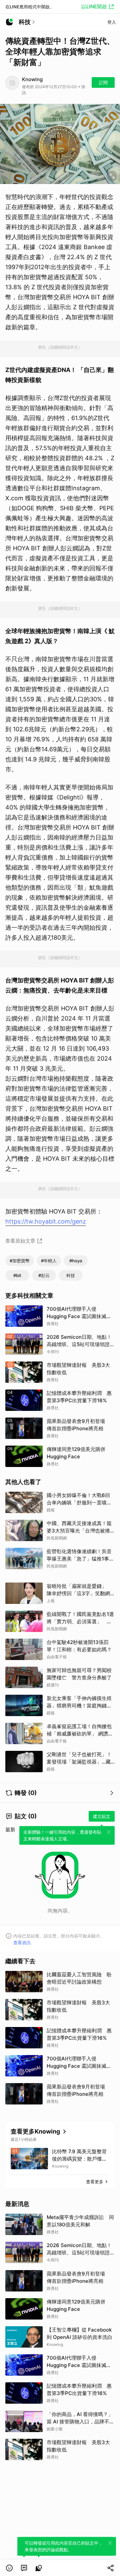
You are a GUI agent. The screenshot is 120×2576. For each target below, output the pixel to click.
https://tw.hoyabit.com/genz (46, 1221)
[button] (9, 2568)
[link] (24, 2568)
